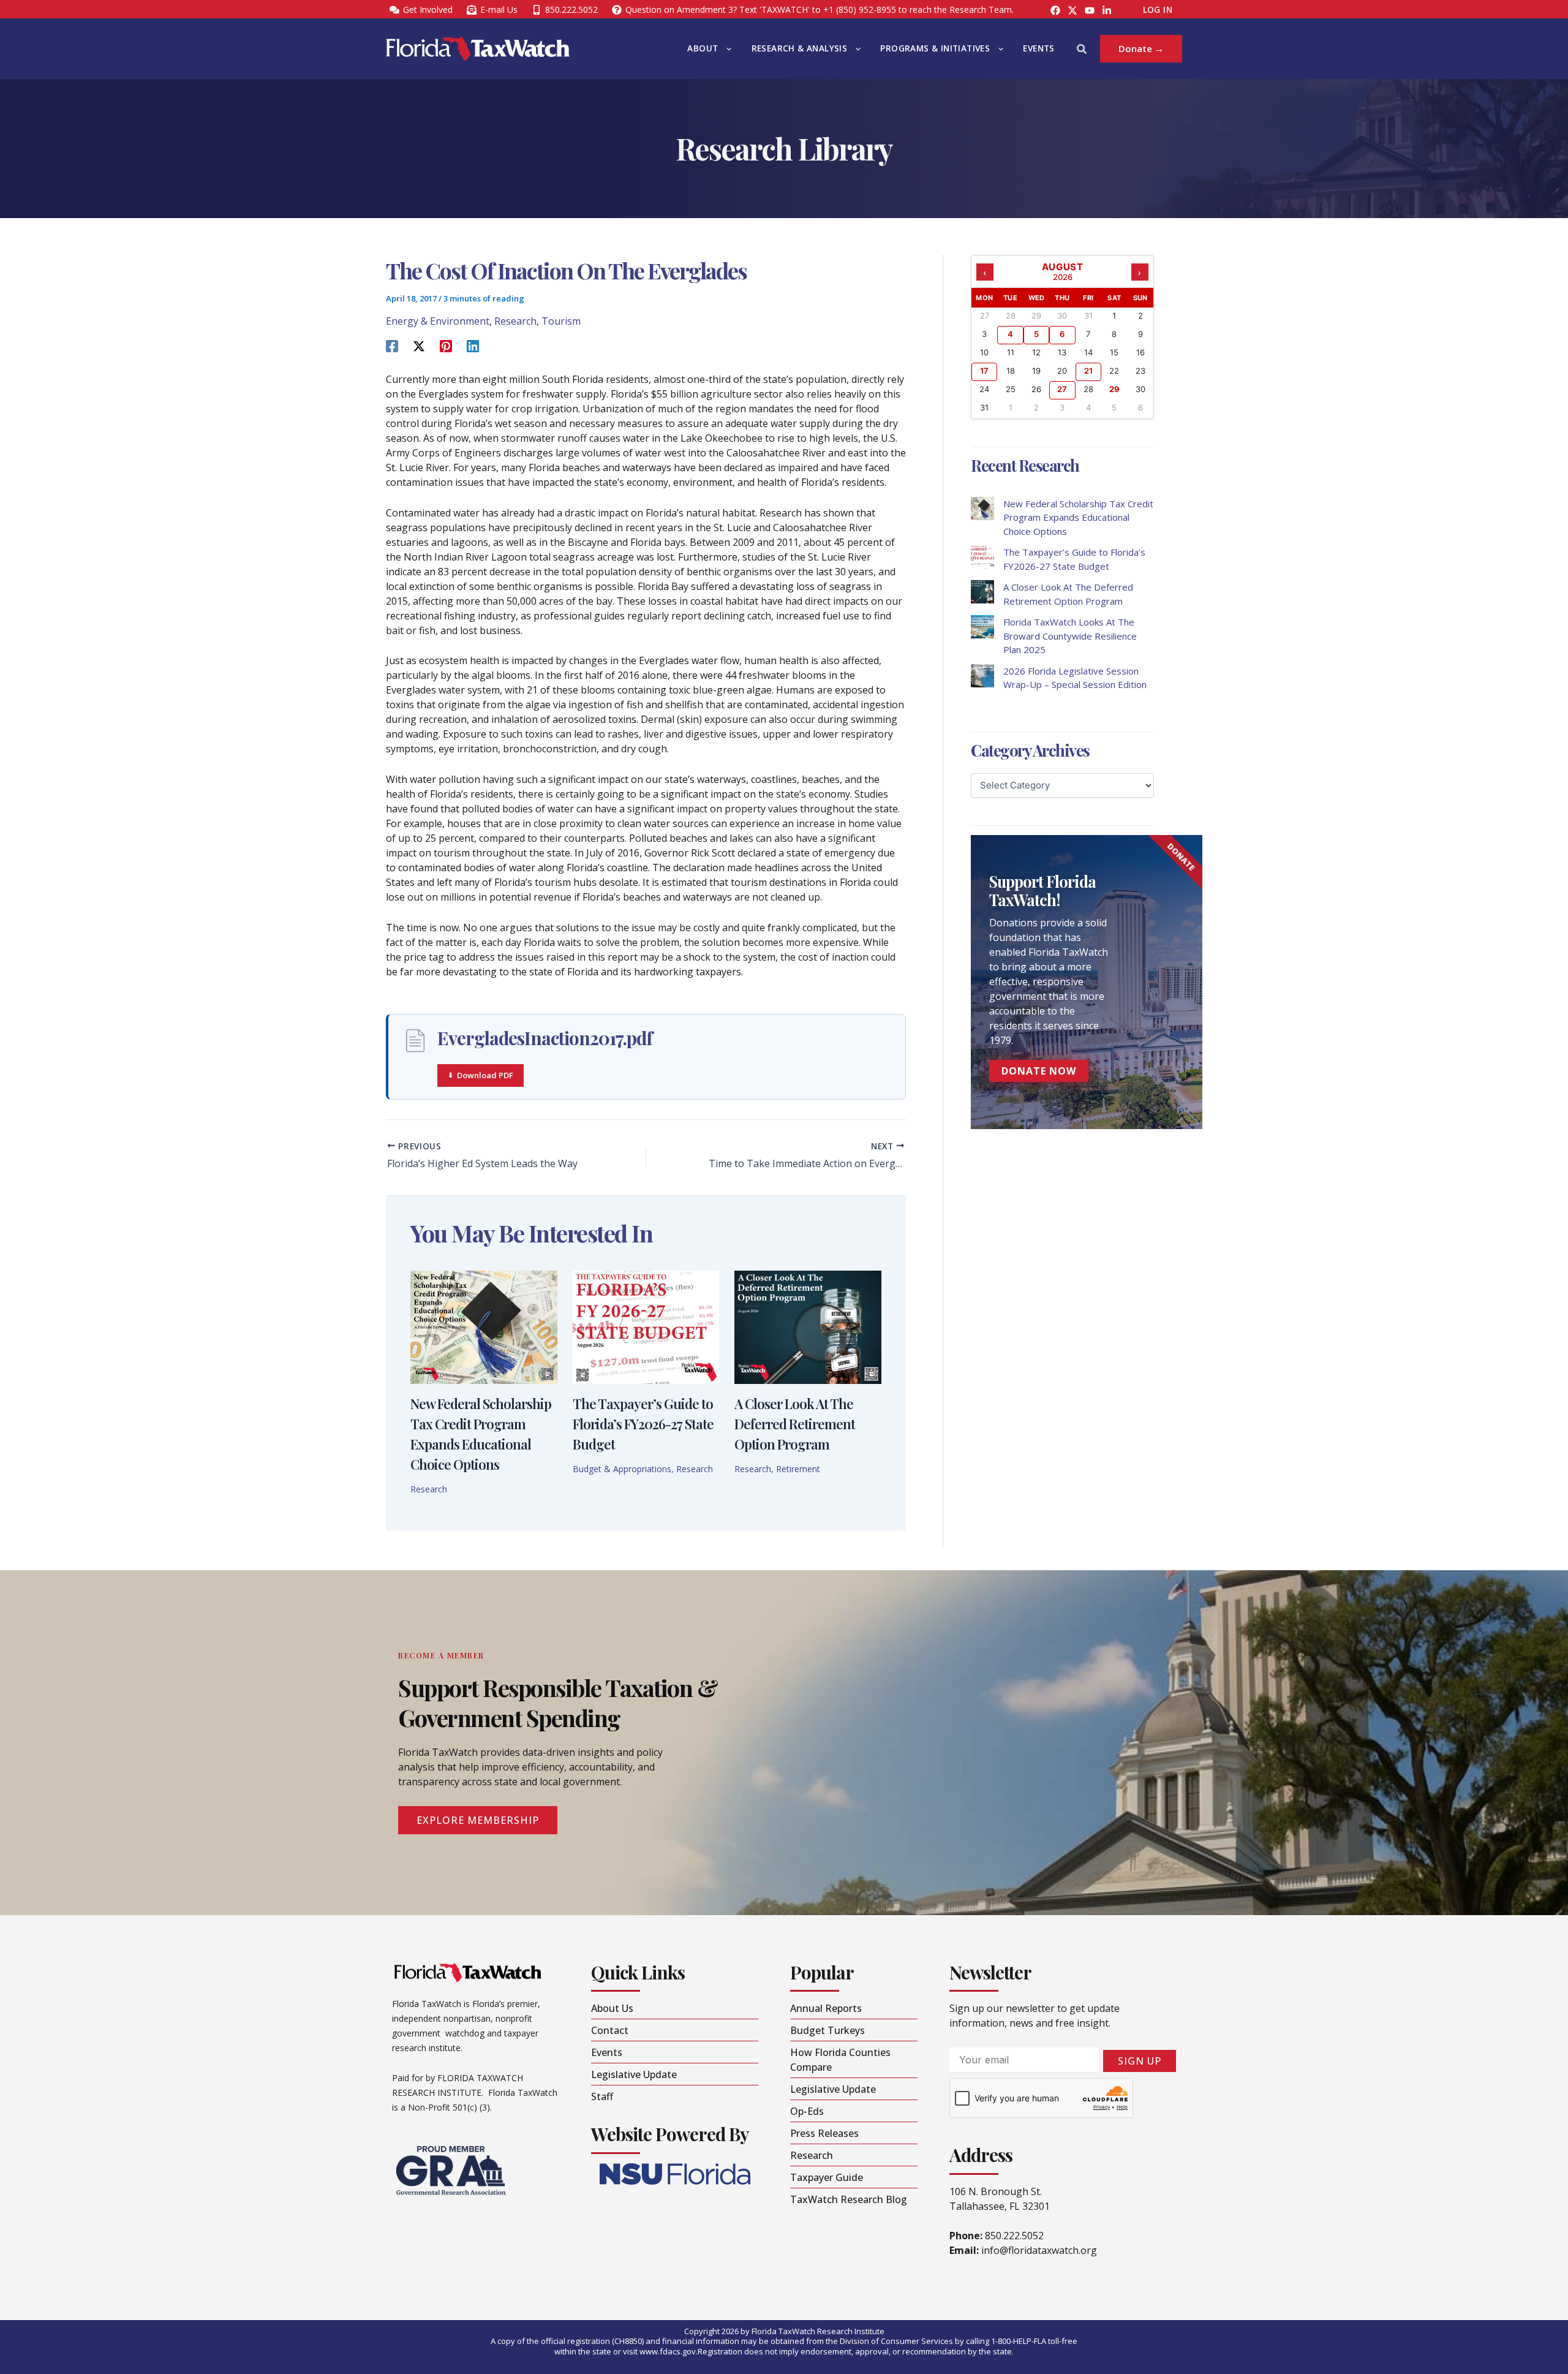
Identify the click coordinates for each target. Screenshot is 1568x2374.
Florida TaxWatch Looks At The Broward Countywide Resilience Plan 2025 (1070, 636)
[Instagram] (1072, 10)
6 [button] (1062, 334)
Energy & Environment (438, 321)
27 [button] (1062, 389)
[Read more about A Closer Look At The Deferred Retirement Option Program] (808, 1326)
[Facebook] (1055, 10)
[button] (726, 49)
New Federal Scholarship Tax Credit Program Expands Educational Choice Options (1078, 517)
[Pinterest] (446, 345)
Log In (1158, 10)
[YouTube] (1090, 10)
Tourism (561, 321)
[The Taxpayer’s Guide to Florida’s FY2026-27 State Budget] (982, 557)
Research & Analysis (800, 48)
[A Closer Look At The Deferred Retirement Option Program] (982, 592)
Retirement (798, 1469)
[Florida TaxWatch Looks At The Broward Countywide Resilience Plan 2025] (982, 627)
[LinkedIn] (1107, 10)
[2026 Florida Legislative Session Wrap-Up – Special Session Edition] (982, 676)
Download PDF (485, 1075)
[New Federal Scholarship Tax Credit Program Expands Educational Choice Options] (982, 508)
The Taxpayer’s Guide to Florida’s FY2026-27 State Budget (643, 1424)
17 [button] (984, 371)
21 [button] (1088, 371)
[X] (419, 345)
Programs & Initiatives (935, 48)
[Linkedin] (473, 345)
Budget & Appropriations (622, 1469)
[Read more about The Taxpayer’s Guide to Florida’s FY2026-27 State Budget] (646, 1326)
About (703, 48)
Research (515, 321)
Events (1038, 48)
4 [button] (1010, 334)
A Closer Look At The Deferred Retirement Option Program (795, 1424)
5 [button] (1036, 334)
